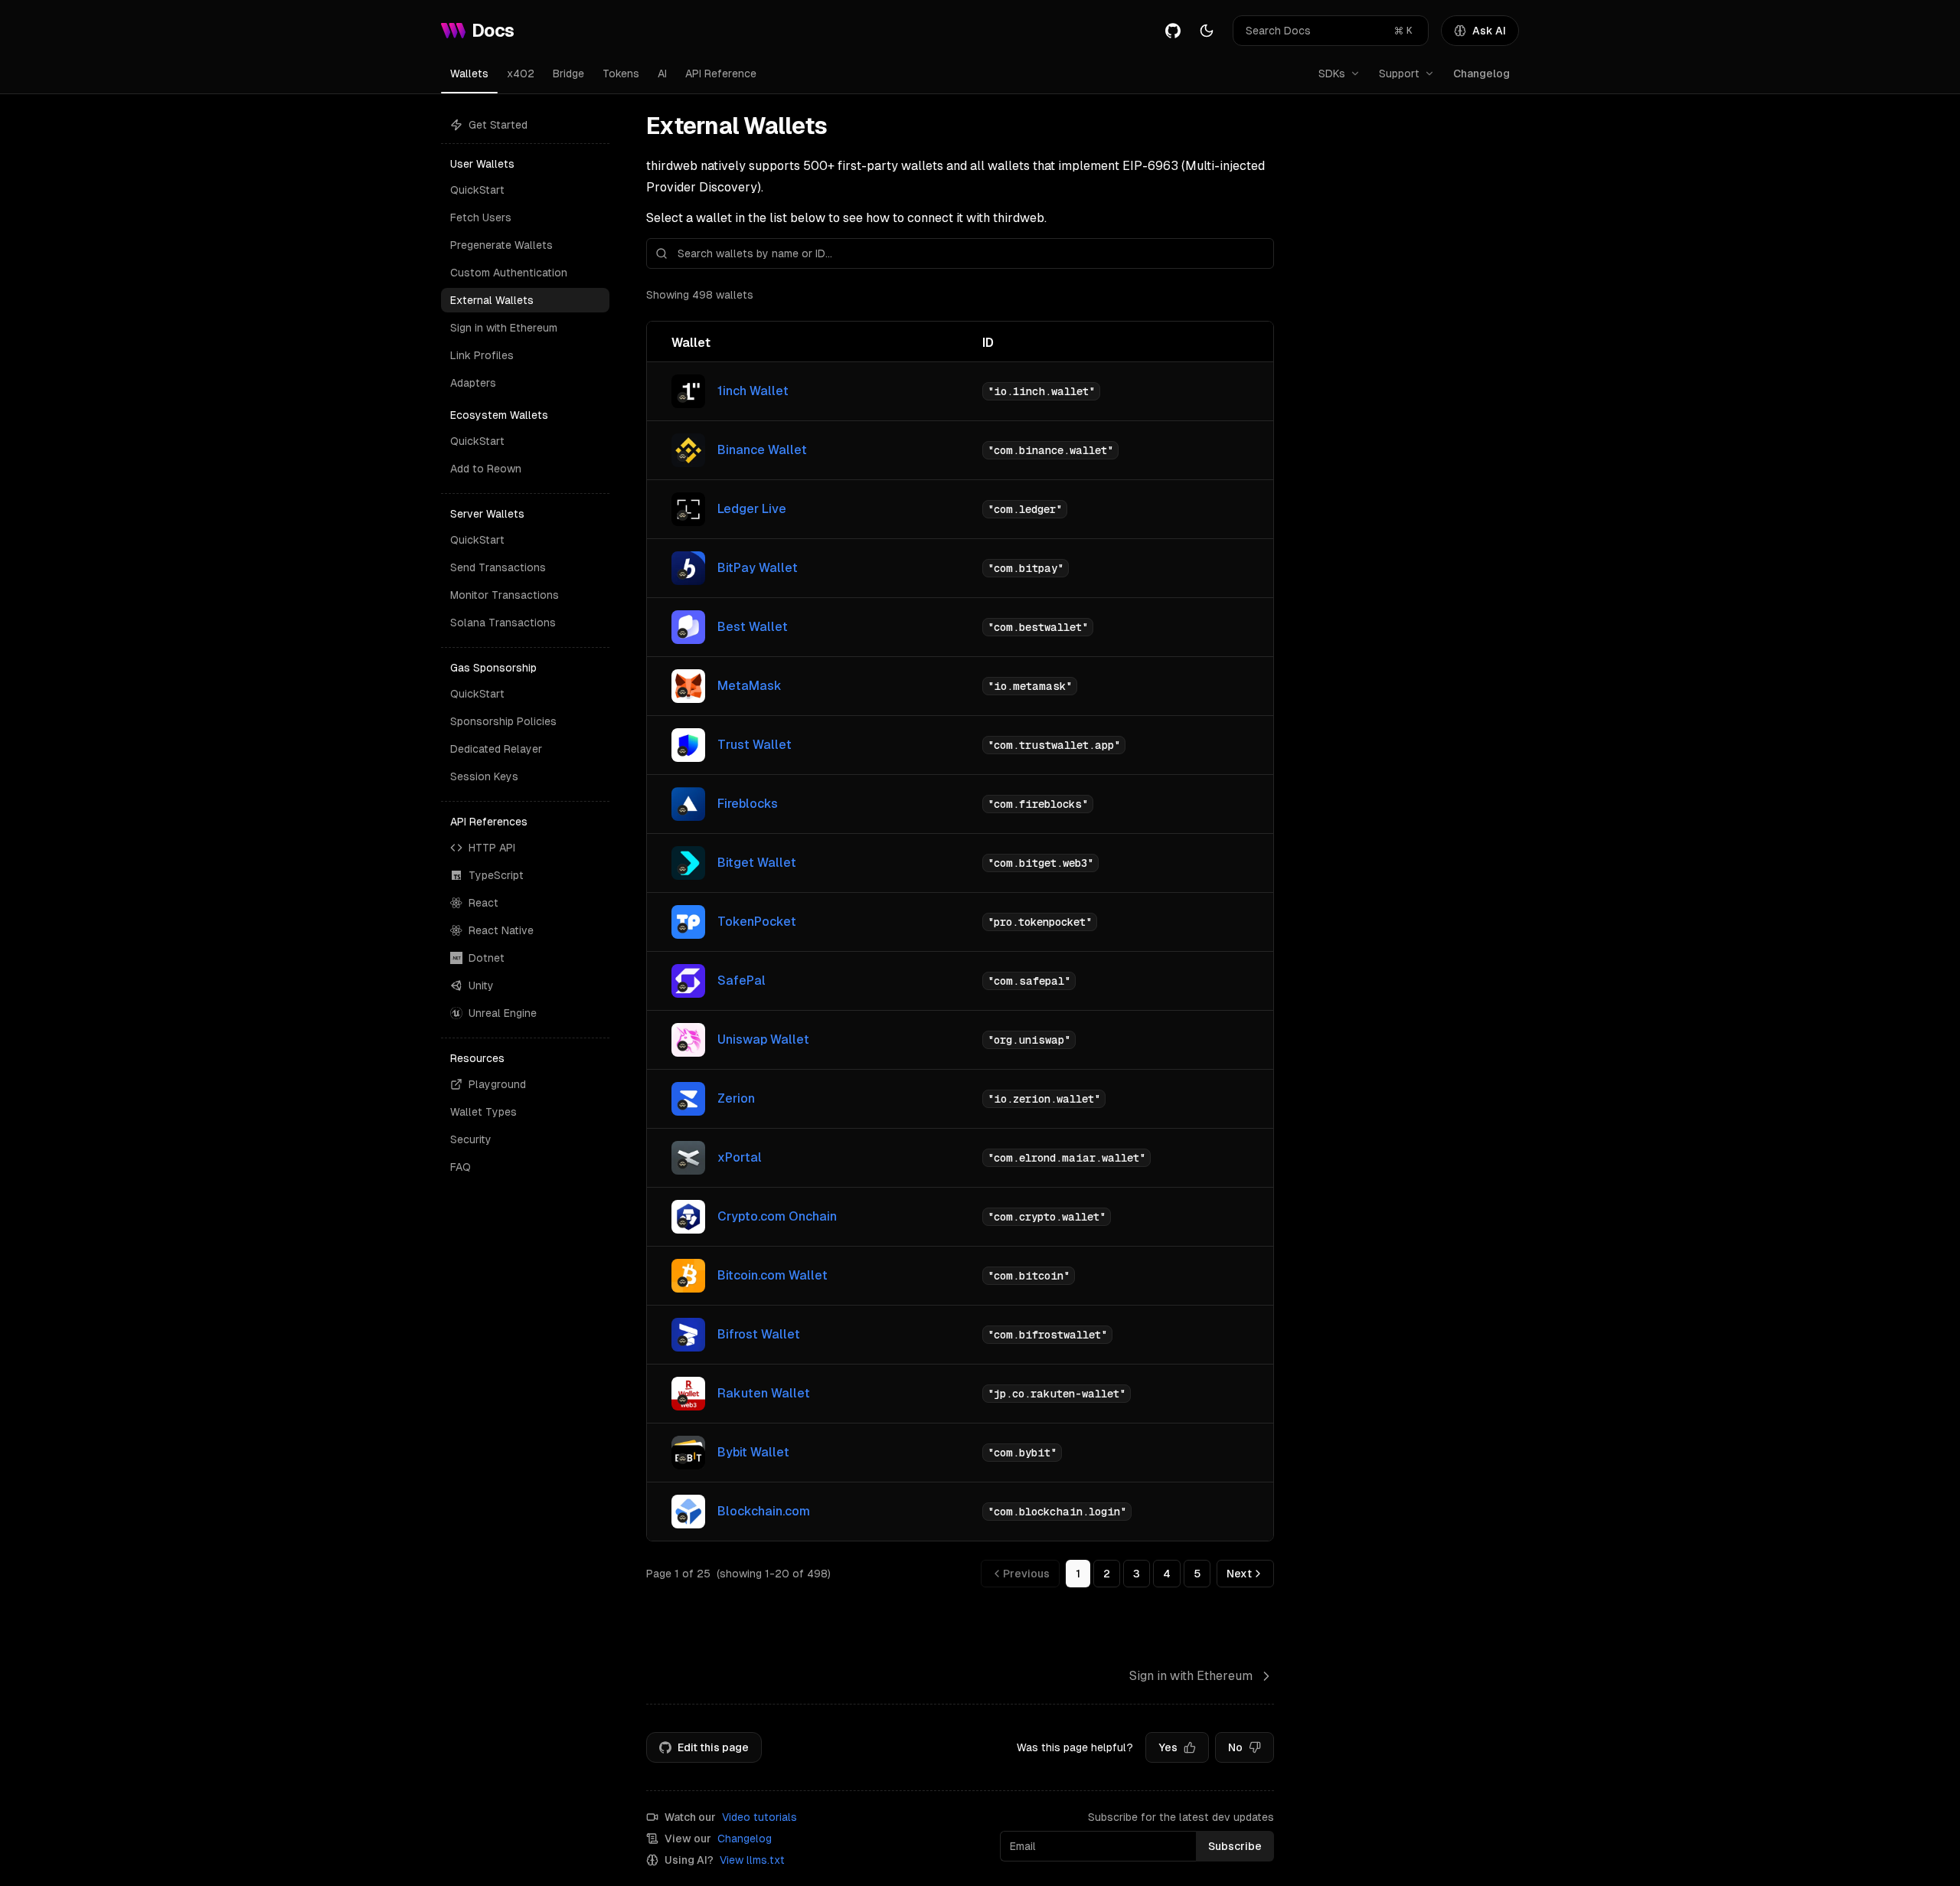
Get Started (498, 125)
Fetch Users (481, 217)
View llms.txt (752, 1860)
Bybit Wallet (753, 1452)
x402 (521, 74)
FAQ (461, 1167)
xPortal (740, 1157)
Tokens (621, 74)
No (1235, 1747)
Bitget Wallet (757, 863)
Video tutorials (759, 1817)
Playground (497, 1084)
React (483, 903)
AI (662, 74)
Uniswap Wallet (763, 1039)
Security (471, 1139)
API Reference (721, 74)
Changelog (1481, 74)
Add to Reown (486, 469)
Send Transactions (498, 567)
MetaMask (750, 686)
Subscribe (1235, 1846)
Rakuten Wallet (764, 1393)
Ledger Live (752, 509)
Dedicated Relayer (496, 749)
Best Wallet (753, 627)
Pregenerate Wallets (501, 245)
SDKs (1332, 74)
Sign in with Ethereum (504, 328)
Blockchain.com (764, 1511)
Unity (481, 985)
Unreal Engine (503, 1013)
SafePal (742, 981)
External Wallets (492, 300)
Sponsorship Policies (503, 721)
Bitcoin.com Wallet (773, 1275)
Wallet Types (483, 1112)
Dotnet (487, 958)
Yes (1168, 1747)
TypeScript (496, 875)
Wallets (469, 74)
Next (1239, 1574)
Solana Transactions (503, 623)
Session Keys (484, 776)
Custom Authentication (509, 273)
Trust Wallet (755, 745)
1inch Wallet (753, 391)
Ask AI (1489, 31)
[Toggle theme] (1207, 31)
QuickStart (477, 190)
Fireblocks (748, 804)
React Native (501, 930)
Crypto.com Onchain (777, 1216)
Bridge (568, 74)
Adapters (473, 383)
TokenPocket (757, 922)
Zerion (736, 1098)
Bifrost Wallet (759, 1334)
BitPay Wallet (758, 568)
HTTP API (492, 848)
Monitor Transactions (505, 595)
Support (1399, 74)
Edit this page (713, 1747)
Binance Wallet (762, 450)
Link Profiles (482, 355)
